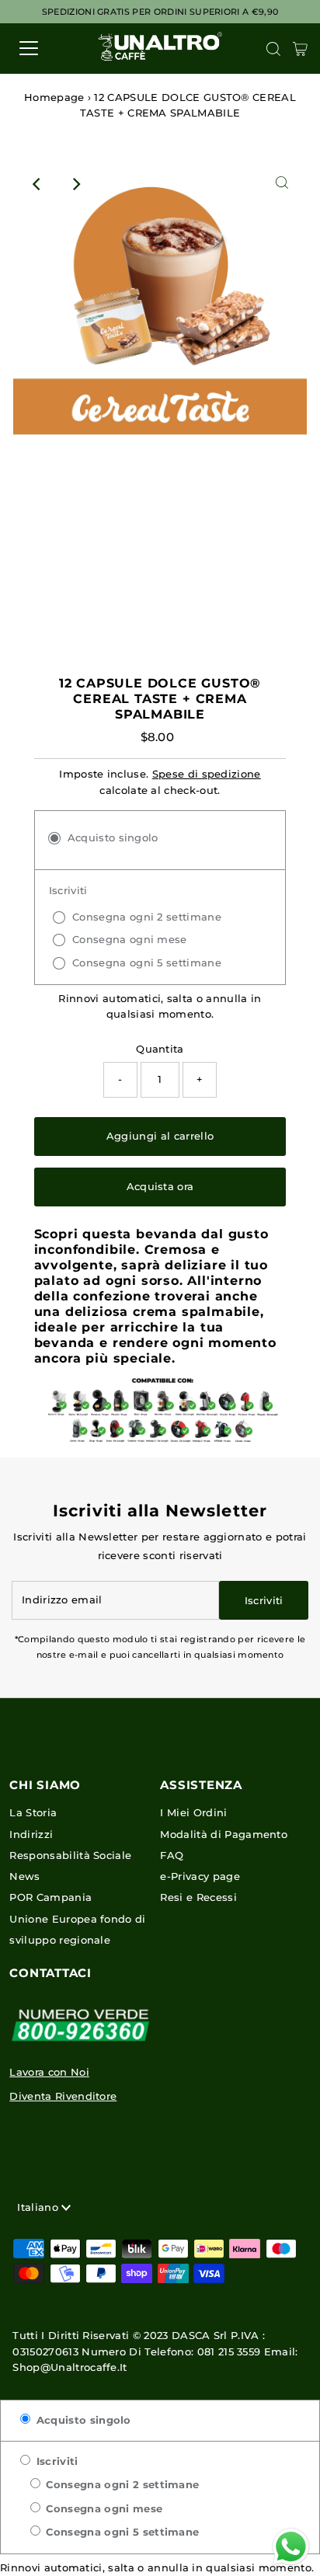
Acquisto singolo (82, 2420)
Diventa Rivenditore (63, 2096)
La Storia (33, 1813)
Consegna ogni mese (103, 2509)
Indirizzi (31, 1835)
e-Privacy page (200, 1876)
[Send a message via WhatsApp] (291, 2547)
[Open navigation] (44, 48)
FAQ (172, 1855)
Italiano (39, 2207)
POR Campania (50, 1897)
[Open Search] (273, 49)
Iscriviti (55, 2461)
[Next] (76, 184)
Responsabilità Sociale (70, 1855)
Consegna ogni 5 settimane (121, 2532)
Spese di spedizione (207, 774)
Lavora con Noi (49, 2072)
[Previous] (38, 184)
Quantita (160, 1049)
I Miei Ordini (193, 1813)
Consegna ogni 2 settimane (121, 2485)
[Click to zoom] (282, 184)
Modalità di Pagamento (224, 1835)
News (24, 1876)
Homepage (54, 97)
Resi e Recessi (198, 1897)
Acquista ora (160, 1187)
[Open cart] (300, 48)
